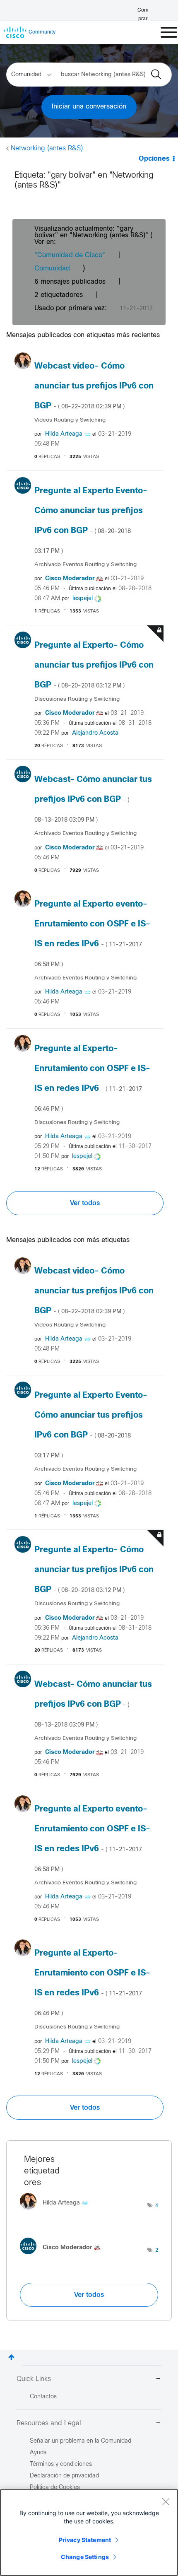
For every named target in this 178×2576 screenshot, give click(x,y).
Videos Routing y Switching (70, 420)
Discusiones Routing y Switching (77, 699)
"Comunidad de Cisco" (70, 255)
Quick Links (34, 2379)
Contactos (43, 2397)
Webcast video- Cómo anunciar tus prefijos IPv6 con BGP (94, 386)
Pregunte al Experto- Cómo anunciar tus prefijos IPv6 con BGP (94, 665)
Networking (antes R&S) (47, 148)
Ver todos (85, 1203)
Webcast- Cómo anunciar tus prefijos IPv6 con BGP (93, 799)
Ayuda (38, 2453)
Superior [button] (11, 2357)
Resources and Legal (49, 2423)
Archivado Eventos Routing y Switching (85, 565)
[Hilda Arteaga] (57, 2212)
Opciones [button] (154, 159)
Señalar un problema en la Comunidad (81, 2441)
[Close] (166, 2501)
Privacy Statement (85, 2540)
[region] (89, 2533)
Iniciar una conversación (89, 107)
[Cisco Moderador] (63, 2256)
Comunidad (52, 269)
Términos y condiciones (61, 2464)
